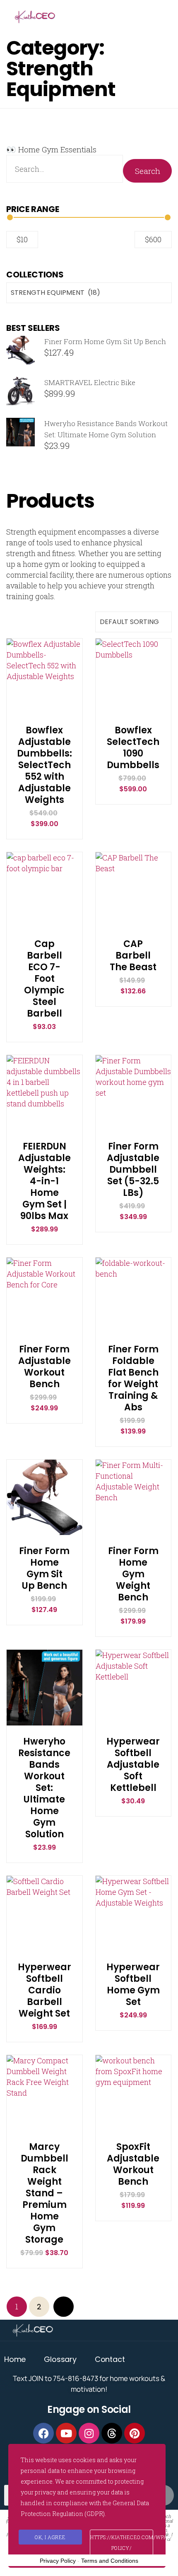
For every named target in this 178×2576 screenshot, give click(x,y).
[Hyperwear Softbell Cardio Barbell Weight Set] (44, 1950)
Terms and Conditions (110, 2561)
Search (148, 171)
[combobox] (89, 293)
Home (15, 2359)
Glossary (60, 2359)
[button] (44, 671)
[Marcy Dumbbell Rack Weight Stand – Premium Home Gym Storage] (44, 2129)
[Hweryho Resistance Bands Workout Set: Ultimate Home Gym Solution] (44, 1724)
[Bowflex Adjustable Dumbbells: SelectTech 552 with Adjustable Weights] (44, 712)
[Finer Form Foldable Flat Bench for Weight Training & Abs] (133, 1331)
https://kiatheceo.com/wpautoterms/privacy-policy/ (122, 2542)
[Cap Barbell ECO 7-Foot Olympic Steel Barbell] (44, 926)
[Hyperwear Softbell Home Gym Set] (133, 1950)
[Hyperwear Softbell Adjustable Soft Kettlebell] (133, 1724)
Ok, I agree (50, 2537)
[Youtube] (66, 2433)
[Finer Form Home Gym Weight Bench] (133, 1534)
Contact (110, 2359)
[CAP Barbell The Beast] (133, 926)
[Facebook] (43, 2433)
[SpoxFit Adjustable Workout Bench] (133, 2129)
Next (64, 2307)
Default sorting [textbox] (129, 622)
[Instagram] (89, 2433)
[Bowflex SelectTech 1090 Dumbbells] (133, 712)
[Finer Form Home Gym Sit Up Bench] (44, 1534)
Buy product (44, 691)
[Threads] (112, 2433)
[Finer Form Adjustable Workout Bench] (44, 1331)
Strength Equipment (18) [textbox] (55, 293)
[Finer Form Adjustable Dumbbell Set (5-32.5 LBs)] (133, 1129)
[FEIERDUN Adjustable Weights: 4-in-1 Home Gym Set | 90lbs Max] (44, 1129)
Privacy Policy (58, 2561)
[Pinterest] (135, 2433)
